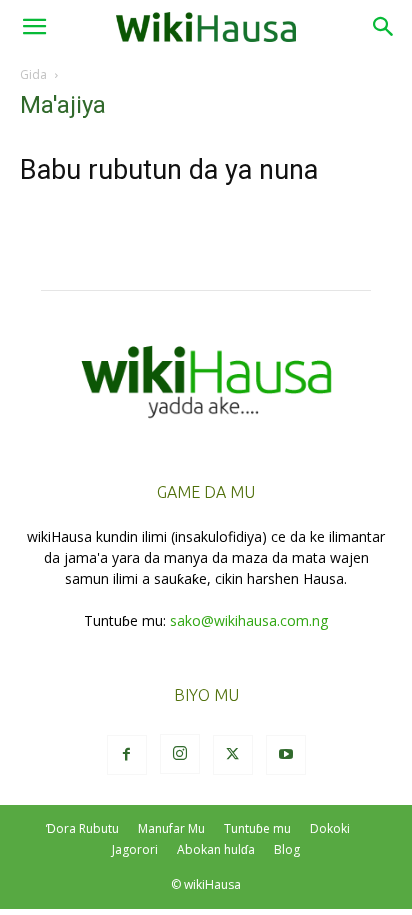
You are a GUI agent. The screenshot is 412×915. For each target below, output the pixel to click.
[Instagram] (180, 754)
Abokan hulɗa (216, 849)
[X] (233, 755)
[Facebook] (127, 755)
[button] (34, 27)
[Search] (384, 27)
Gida (33, 74)
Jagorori (135, 849)
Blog (287, 849)
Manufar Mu (171, 828)
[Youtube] (286, 755)
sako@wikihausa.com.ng (249, 620)
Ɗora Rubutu (82, 828)
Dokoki (330, 828)
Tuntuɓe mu (257, 828)
